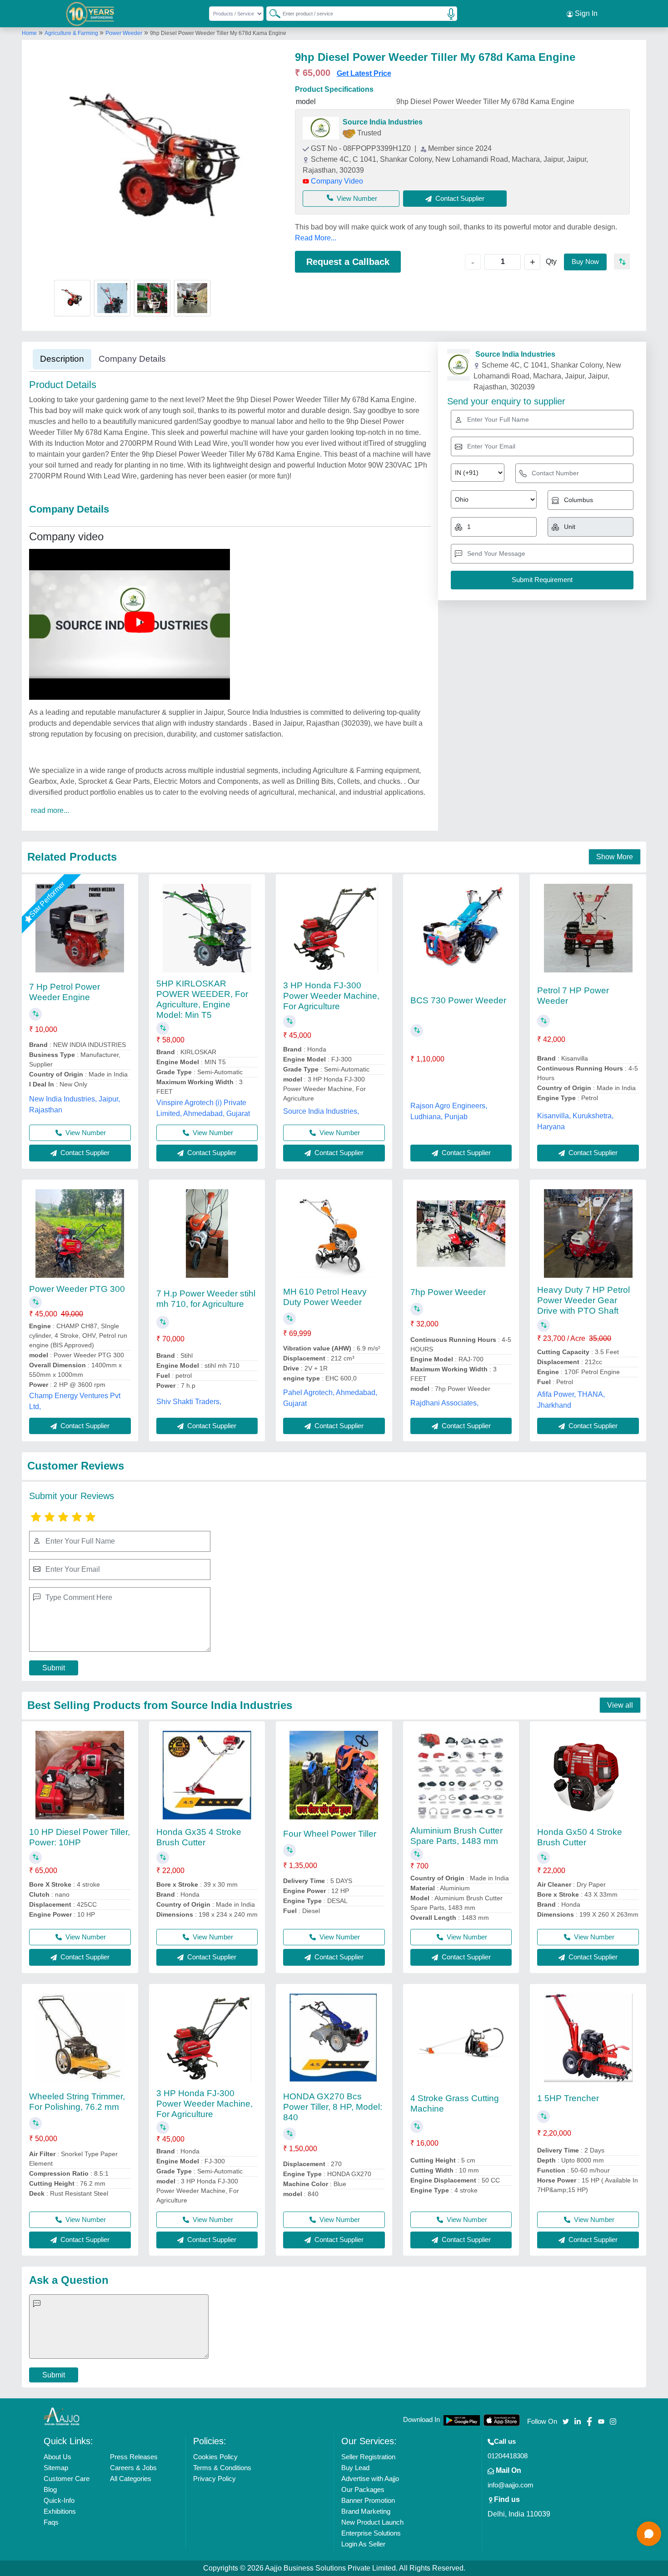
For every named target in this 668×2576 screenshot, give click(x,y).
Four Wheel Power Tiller (330, 1834)
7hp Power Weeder (448, 1292)
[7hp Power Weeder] (461, 1233)
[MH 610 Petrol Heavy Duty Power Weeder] (334, 1233)
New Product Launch (372, 2522)
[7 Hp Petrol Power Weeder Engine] (80, 928)
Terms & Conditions (222, 2468)
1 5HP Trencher (568, 2098)
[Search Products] (271, 13)
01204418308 (508, 2456)
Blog (50, 2489)
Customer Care (67, 2479)
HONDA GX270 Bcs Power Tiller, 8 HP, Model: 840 (333, 2107)
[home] (62, 2416)
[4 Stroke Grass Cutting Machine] (461, 2038)
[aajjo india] (90, 14)
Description (62, 359)
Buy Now (585, 262)
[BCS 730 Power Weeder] (461, 928)
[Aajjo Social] (566, 2420)
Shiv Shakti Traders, (189, 1402)
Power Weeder (124, 33)
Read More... (316, 238)
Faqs (51, 2522)
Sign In (585, 13)
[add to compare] (622, 262)
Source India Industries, (321, 1111)
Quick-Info (59, 2500)
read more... (50, 810)
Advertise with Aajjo (370, 2479)
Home (29, 33)
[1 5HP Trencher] (588, 2038)
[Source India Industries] (321, 128)
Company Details (132, 359)
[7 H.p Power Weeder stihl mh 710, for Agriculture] (207, 1233)
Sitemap (56, 2468)
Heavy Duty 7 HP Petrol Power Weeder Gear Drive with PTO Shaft (583, 1300)
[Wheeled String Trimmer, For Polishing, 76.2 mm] (80, 2038)
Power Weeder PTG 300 (77, 1289)
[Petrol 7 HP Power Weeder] (588, 928)
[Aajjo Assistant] (649, 2534)
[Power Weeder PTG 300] (80, 1233)
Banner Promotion (368, 2500)
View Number (357, 198)
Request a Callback (348, 262)
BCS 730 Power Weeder (458, 1000)
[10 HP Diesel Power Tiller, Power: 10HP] (80, 1775)
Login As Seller (363, 2544)
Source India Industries (383, 122)
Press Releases (134, 2457)
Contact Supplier (84, 1153)
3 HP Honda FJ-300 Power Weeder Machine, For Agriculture (331, 996)
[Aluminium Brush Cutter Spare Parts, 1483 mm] (461, 1775)
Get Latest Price (364, 73)
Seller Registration (368, 2457)
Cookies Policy (215, 2457)
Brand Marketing (366, 2511)
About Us (57, 2457)
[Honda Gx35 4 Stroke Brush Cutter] (207, 1775)
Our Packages (363, 2489)
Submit (54, 1668)
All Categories (131, 2479)
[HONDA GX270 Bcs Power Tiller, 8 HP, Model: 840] (334, 2038)
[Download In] (462, 2420)
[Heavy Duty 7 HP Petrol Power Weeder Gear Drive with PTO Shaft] (588, 1233)
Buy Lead (355, 2468)
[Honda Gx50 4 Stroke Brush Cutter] (588, 1775)
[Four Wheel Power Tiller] (334, 1775)
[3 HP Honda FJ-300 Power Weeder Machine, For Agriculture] (334, 928)
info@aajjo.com (511, 2485)
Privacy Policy (214, 2479)
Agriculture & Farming (72, 33)
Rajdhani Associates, (444, 1403)
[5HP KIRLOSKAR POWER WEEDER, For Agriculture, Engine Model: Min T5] (207, 928)
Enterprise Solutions (371, 2533)
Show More (615, 857)
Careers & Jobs (133, 2468)
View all (620, 1705)
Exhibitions (60, 2511)
